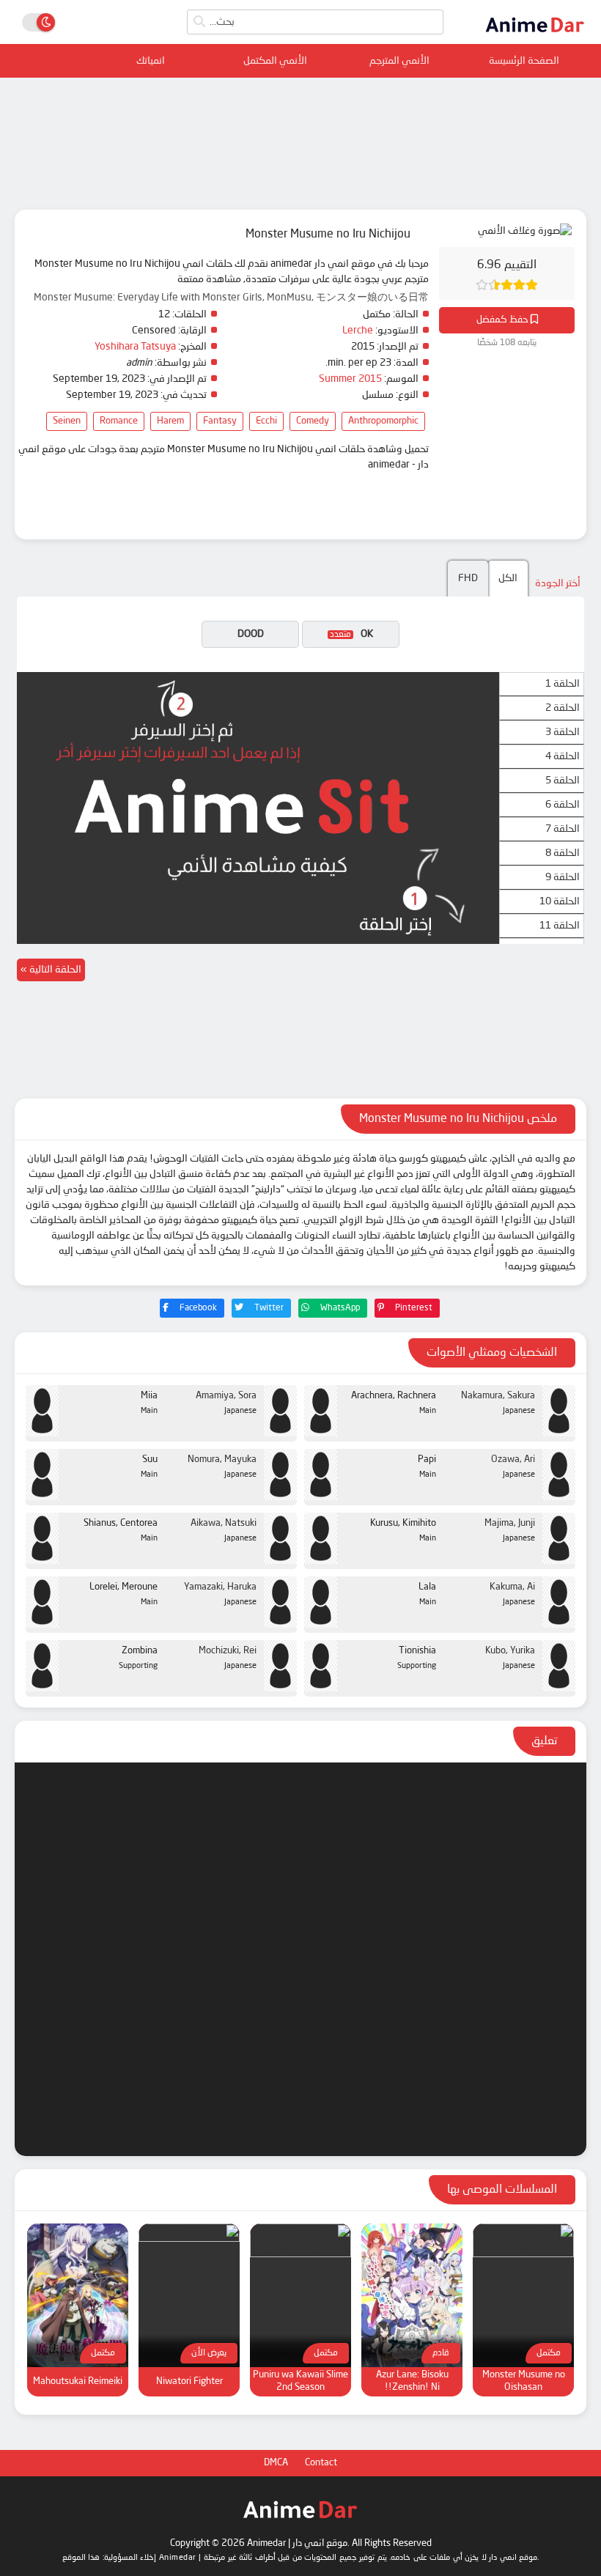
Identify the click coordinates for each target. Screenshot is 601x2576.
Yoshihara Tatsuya (135, 347)
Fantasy (220, 421)
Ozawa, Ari (513, 1459)
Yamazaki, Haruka (220, 1587)
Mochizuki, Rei (228, 1651)
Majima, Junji (510, 1523)
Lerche (358, 331)
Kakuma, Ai (512, 1587)
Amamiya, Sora (226, 1396)
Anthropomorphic (383, 421)
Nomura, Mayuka (222, 1459)
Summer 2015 (350, 379)
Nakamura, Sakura (498, 1396)
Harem (170, 421)
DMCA (276, 2463)
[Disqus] (300, 1957)
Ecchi (266, 421)
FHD (468, 578)
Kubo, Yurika (510, 1651)
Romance (119, 421)
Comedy (313, 421)
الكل (508, 578)
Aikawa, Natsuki (224, 1523)
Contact (321, 2463)
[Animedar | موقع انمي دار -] (535, 37)
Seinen (67, 421)
